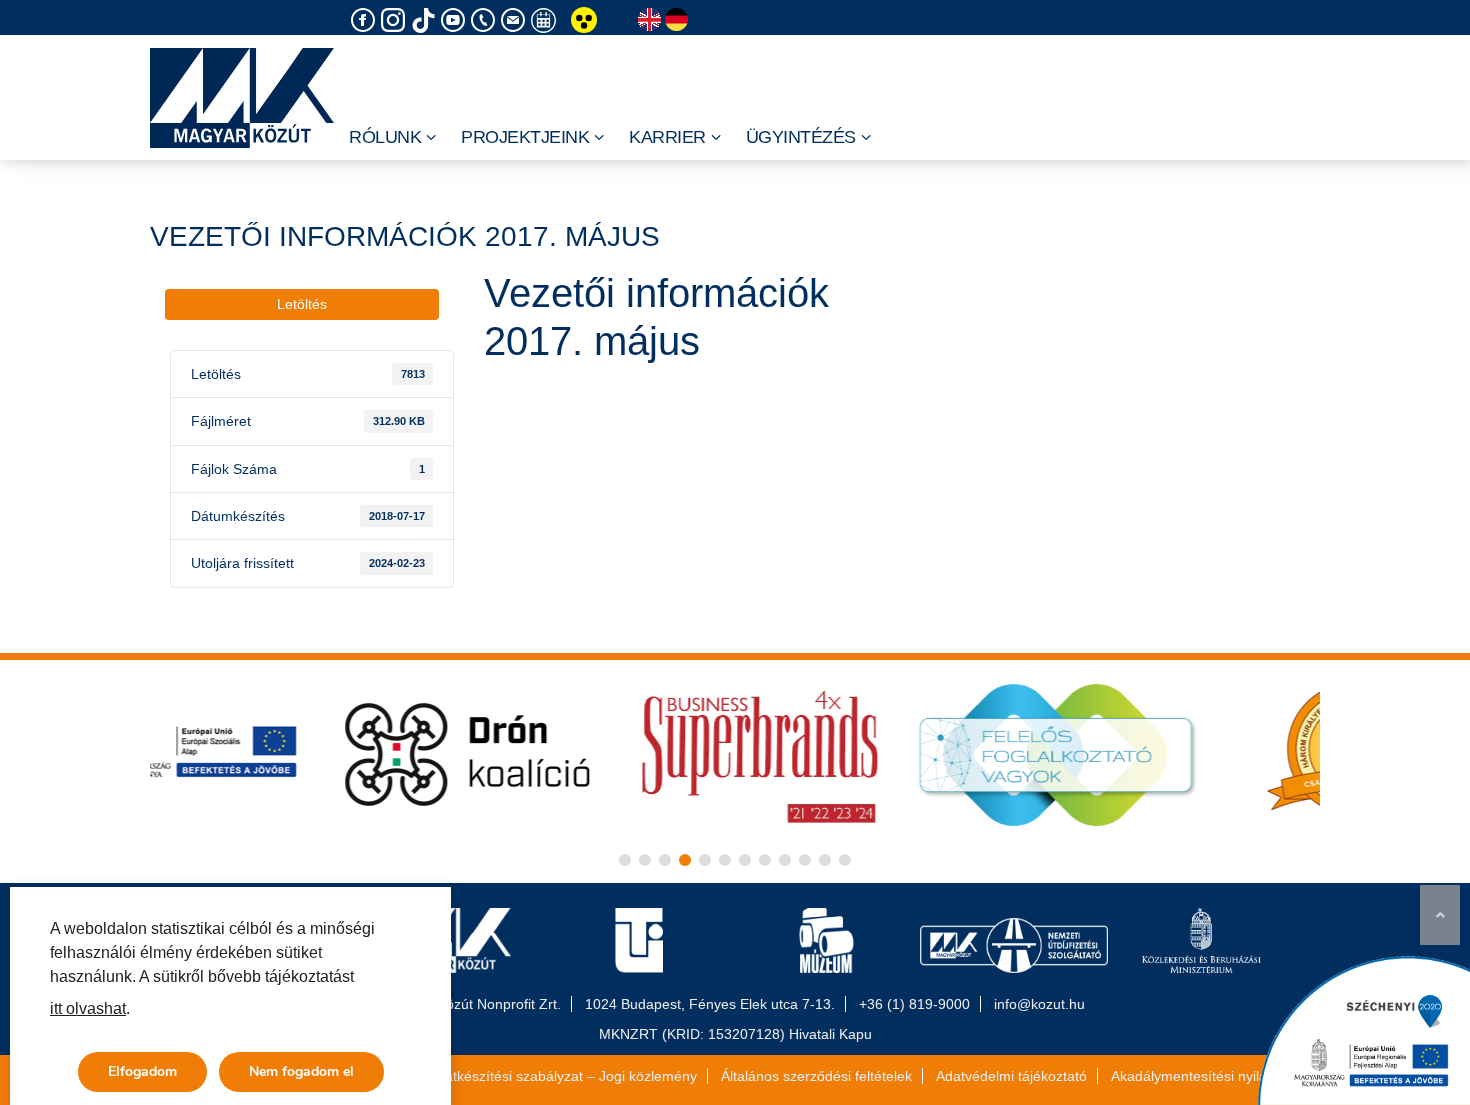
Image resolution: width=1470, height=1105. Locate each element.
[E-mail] (516, 20)
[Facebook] (366, 20)
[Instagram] (396, 20)
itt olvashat (88, 1008)
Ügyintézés (801, 137)
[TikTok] (426, 20)
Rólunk (385, 137)
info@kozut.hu (1039, 1004)
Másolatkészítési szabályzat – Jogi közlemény (552, 1076)
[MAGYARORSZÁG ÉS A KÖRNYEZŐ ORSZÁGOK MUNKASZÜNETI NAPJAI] (546, 20)
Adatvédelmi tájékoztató (1011, 1076)
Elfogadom (142, 1071)
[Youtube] (456, 20)
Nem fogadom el (301, 1071)
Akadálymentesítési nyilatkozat (1208, 1076)
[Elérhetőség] (486, 20)
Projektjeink (525, 137)
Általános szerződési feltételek (816, 1076)
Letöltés (302, 304)
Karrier (667, 137)
